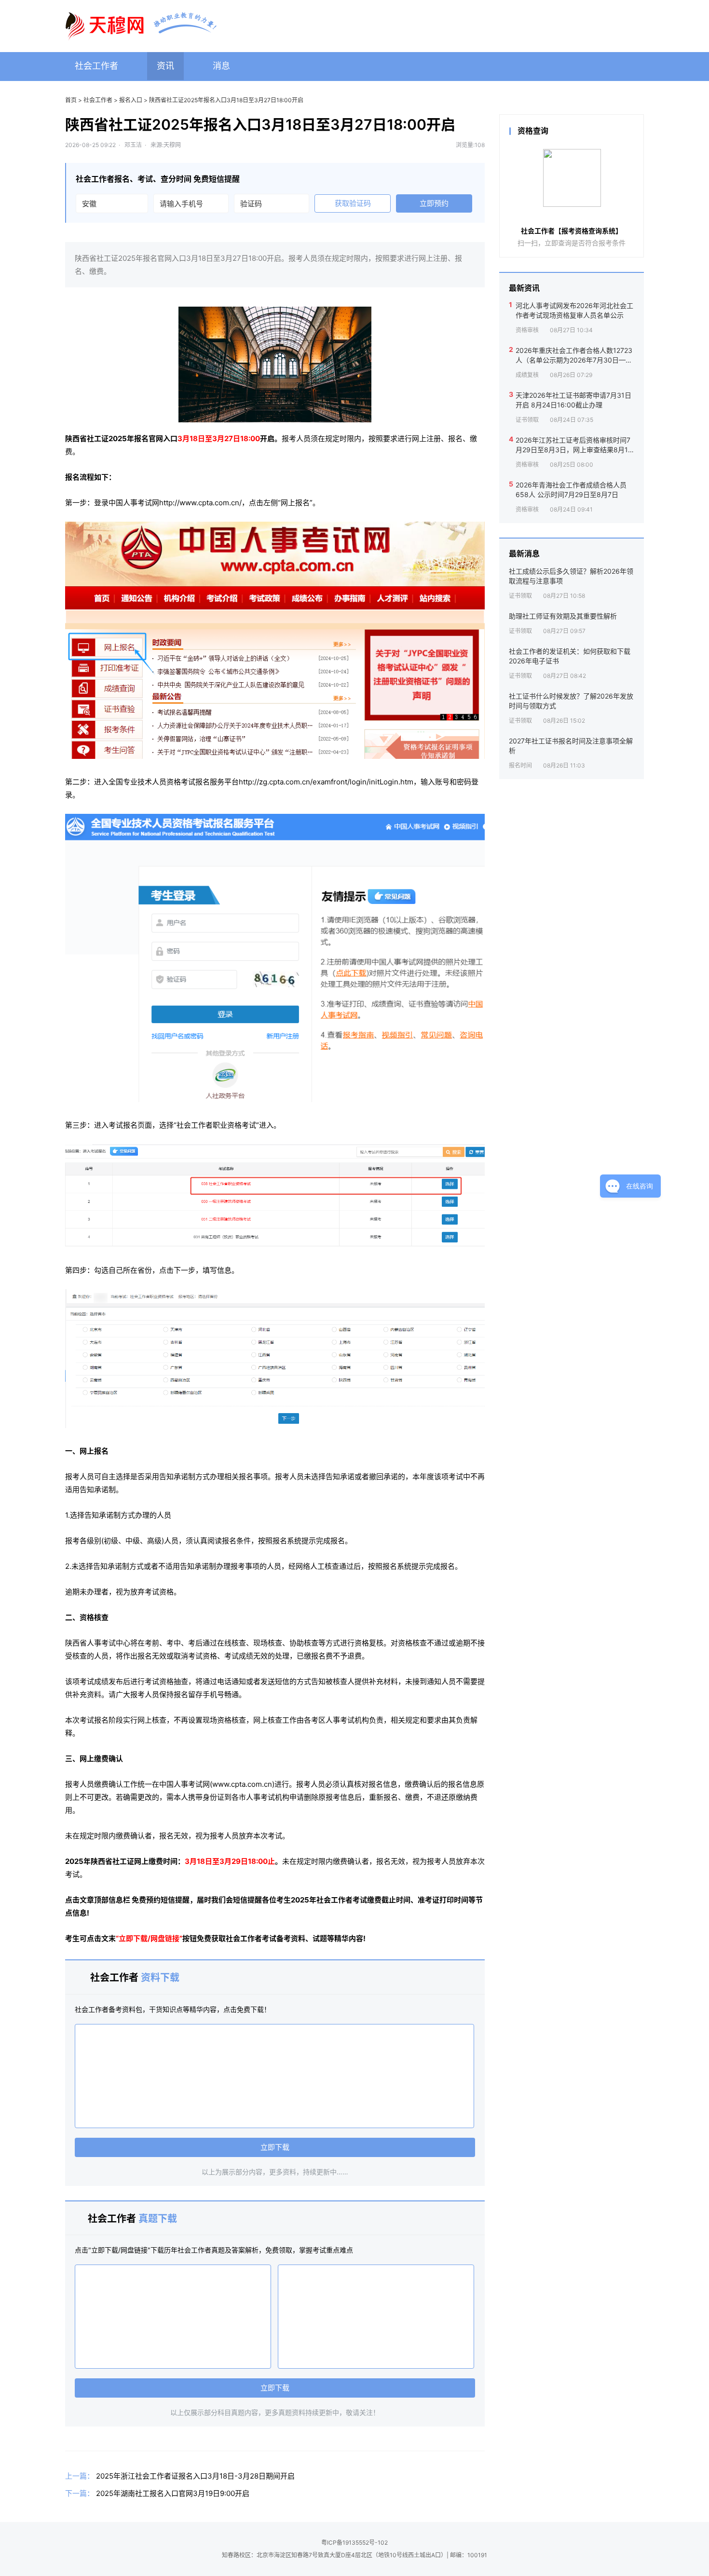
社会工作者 (96, 66)
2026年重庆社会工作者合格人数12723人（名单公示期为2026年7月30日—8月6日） (574, 355)
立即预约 (434, 203)
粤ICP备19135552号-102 (354, 2542)
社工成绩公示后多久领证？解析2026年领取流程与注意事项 (571, 576)
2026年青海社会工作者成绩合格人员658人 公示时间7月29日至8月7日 (571, 490)
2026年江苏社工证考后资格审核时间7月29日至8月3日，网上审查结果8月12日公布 (574, 445)
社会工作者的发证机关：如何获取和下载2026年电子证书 (570, 656)
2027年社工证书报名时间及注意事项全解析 (571, 746)
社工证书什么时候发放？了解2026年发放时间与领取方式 (571, 701)
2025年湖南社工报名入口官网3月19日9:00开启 (173, 2493)
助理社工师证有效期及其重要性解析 (563, 616)
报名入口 (131, 100)
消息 (221, 66)
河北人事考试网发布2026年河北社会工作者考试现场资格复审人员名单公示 (574, 310)
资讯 (165, 66)
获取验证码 (353, 203)
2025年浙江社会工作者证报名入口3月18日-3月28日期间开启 (195, 2476)
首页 (71, 100)
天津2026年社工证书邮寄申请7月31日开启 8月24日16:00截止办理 (573, 400)
